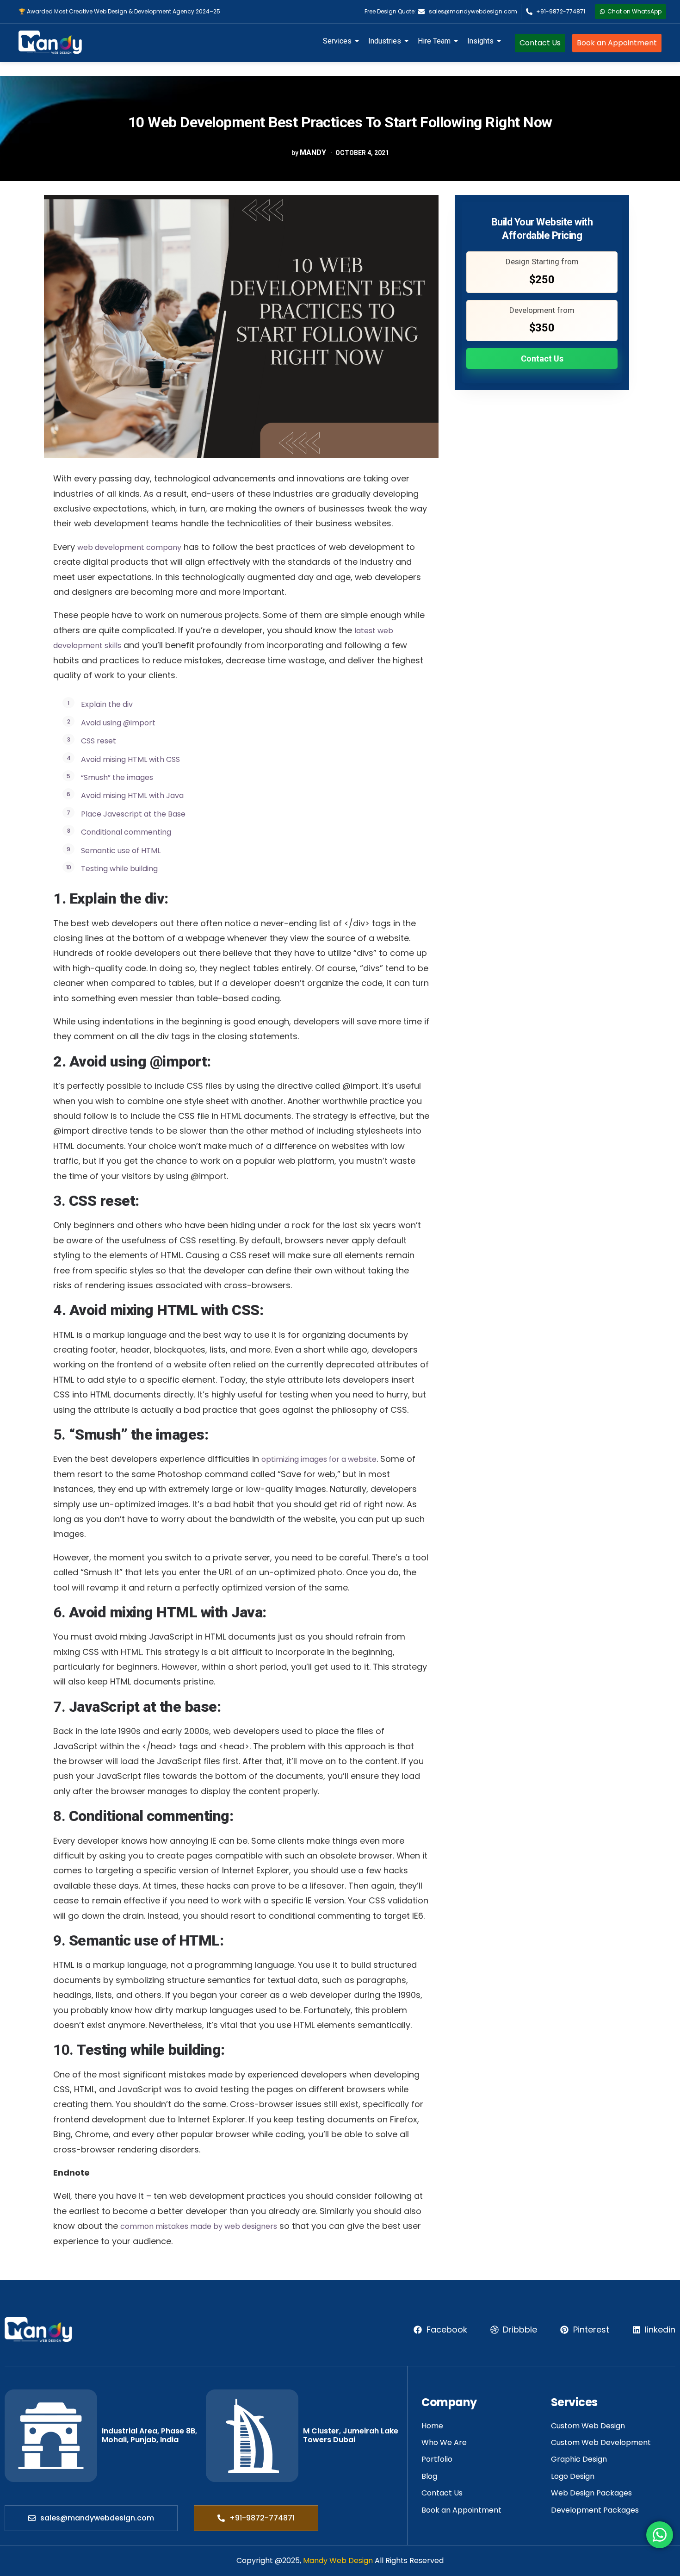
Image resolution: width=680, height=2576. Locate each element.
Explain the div (107, 704)
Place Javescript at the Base (133, 814)
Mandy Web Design (338, 2560)
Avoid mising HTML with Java (132, 795)
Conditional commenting (126, 832)
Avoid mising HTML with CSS (130, 759)
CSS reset (99, 741)
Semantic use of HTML (121, 851)
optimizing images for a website (319, 1459)
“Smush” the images (117, 777)
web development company (129, 547)
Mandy (313, 153)
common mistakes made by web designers (199, 2226)
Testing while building (119, 869)
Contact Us (542, 359)
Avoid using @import (118, 723)
